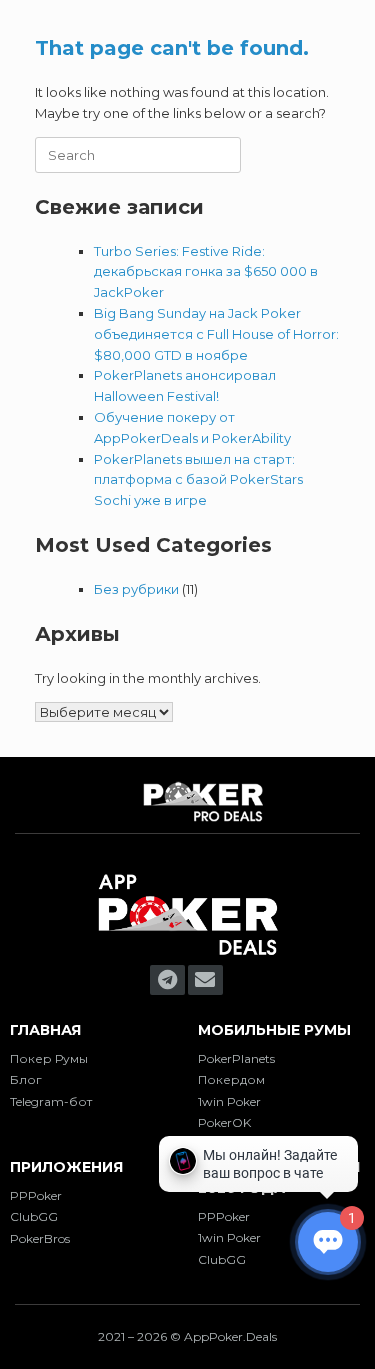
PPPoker (36, 1195)
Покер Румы (49, 1058)
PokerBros (40, 1238)
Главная (45, 1030)
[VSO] (187, 954)
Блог (26, 1079)
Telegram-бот (51, 1101)
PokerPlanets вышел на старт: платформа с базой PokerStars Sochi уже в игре (198, 480)
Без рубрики (136, 589)
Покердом (231, 1079)
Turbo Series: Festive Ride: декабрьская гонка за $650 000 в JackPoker (206, 272)
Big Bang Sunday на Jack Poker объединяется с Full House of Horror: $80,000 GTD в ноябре (216, 334)
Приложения (66, 1167)
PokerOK (224, 1122)
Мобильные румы (274, 1030)
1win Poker (229, 1101)
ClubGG (34, 1216)
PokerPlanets (236, 1058)
